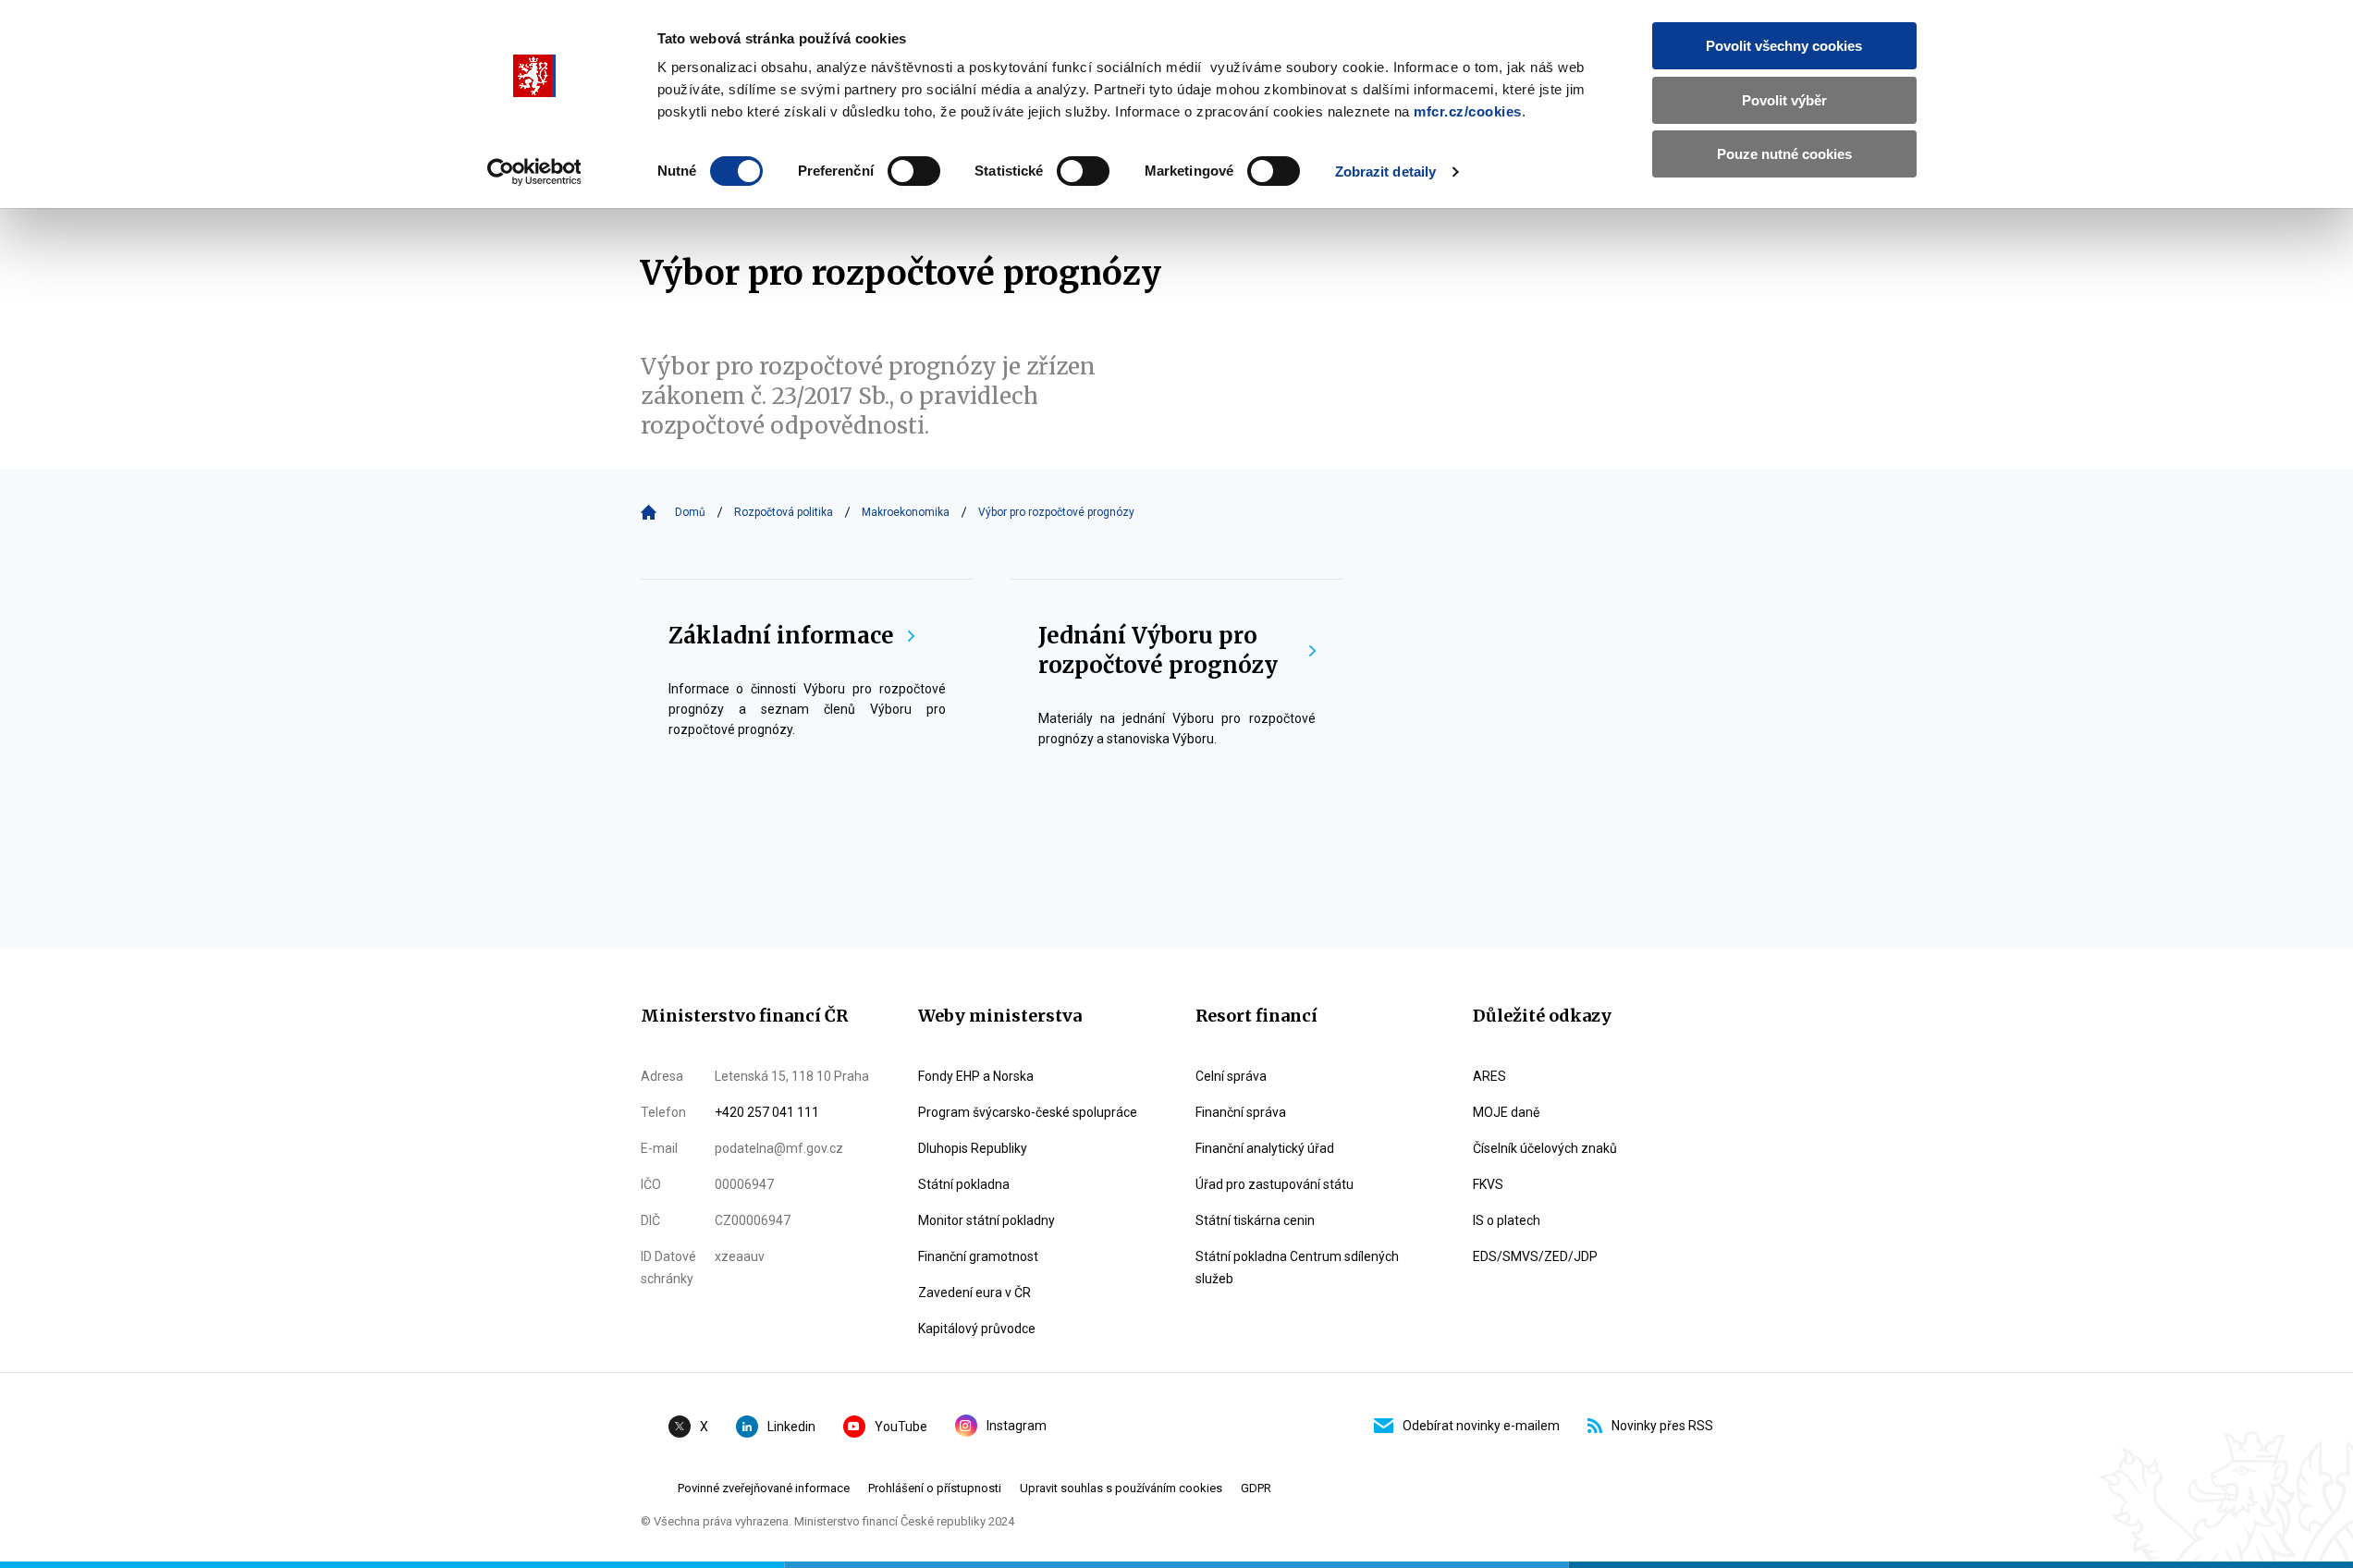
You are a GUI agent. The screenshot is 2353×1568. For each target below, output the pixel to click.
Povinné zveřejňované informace (764, 1488)
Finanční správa (1241, 1112)
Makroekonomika (906, 512)
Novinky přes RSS (1662, 1426)
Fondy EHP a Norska (976, 1076)
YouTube (901, 1427)
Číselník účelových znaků (1545, 1148)
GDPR (1256, 1488)
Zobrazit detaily (1386, 171)
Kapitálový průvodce (977, 1329)
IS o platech (1507, 1220)
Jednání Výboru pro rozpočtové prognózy (1158, 650)
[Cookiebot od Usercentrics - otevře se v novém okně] (534, 172)
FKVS (1488, 1184)
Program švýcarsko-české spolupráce (1028, 1112)
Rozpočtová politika (784, 512)
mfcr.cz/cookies (1468, 111)
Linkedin (791, 1427)
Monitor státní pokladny (987, 1220)
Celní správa (1231, 1076)
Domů (690, 512)
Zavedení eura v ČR (974, 1292)
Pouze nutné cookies (1784, 154)
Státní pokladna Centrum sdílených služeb (1297, 1268)
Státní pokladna (964, 1184)
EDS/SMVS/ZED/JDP (1535, 1256)
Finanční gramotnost (978, 1256)
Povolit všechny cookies (1784, 46)
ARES (1489, 1076)
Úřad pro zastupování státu (1275, 1184)
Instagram (1017, 1426)
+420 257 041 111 (767, 1112)
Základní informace (781, 636)
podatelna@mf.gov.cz (779, 1148)
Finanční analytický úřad (1265, 1148)
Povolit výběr (1784, 100)
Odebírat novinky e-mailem (1481, 1426)
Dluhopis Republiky (973, 1148)
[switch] (914, 171)
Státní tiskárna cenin (1255, 1220)
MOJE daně (1506, 1112)
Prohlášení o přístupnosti (935, 1488)
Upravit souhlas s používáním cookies (1121, 1488)
